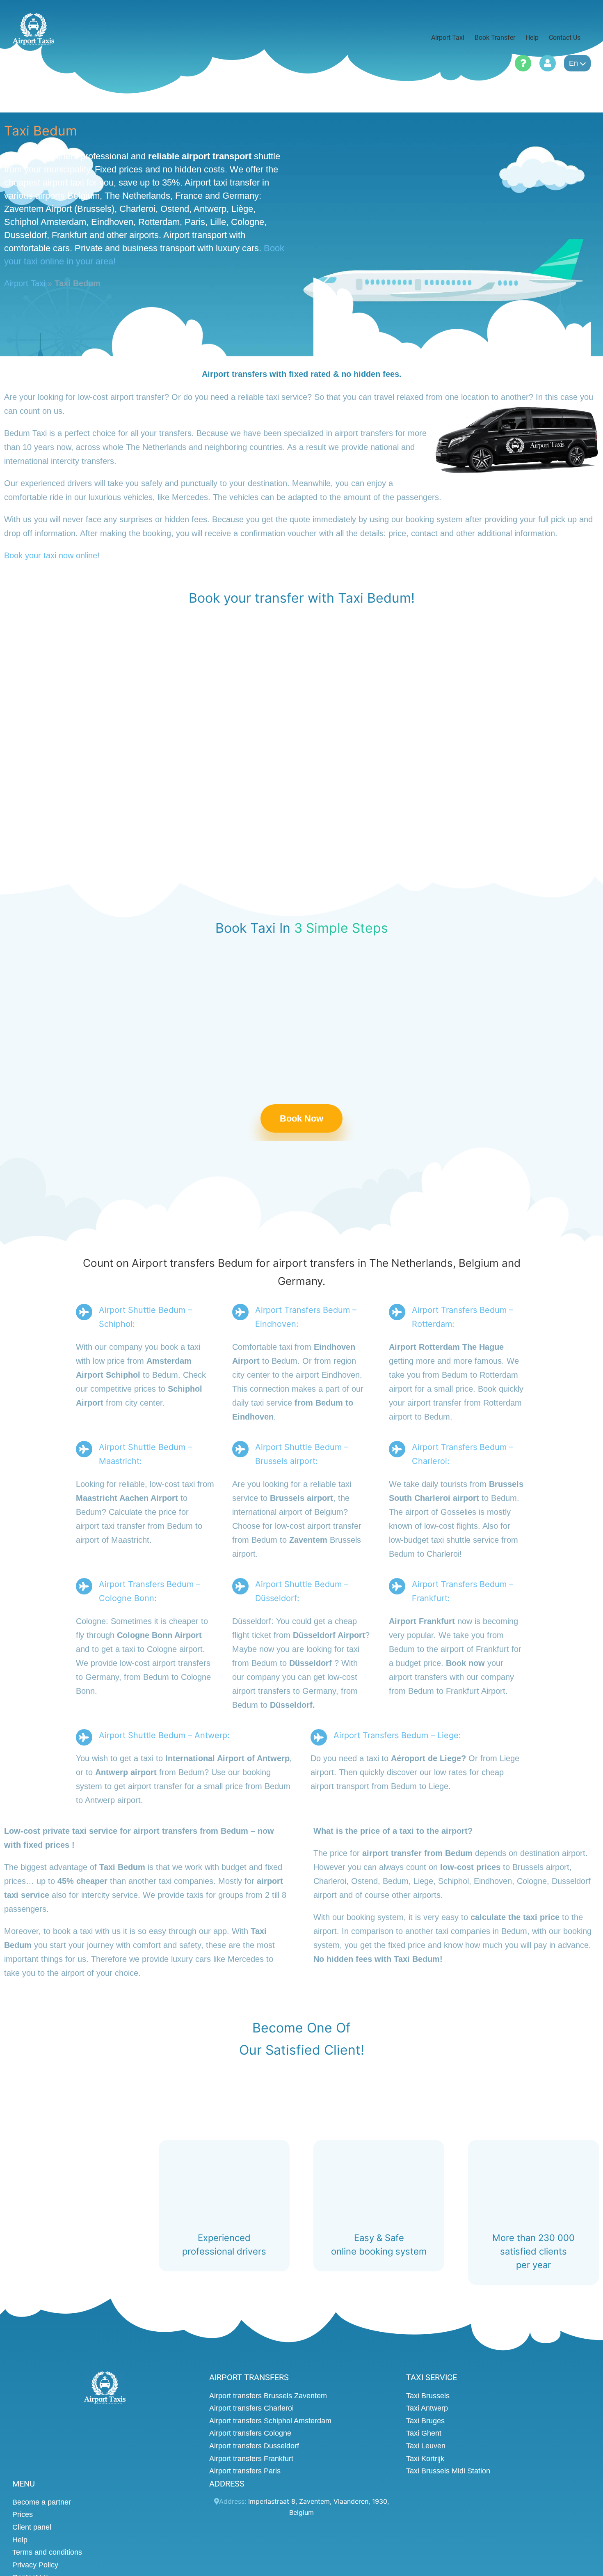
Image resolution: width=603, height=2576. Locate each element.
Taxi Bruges (425, 2421)
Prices (23, 2514)
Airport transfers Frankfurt (251, 2459)
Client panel (32, 2527)
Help (20, 2540)
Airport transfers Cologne (250, 2433)
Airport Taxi (25, 283)
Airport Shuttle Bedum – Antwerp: (164, 1736)
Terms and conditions (47, 2552)
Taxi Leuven (426, 2446)
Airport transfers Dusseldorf (254, 2446)
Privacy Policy (35, 2565)
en (573, 63)
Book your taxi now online (51, 555)
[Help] (523, 63)
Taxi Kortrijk (425, 2459)
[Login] (548, 63)
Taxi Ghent (424, 2433)
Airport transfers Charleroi (251, 2408)
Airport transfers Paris (245, 2471)
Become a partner (42, 2502)
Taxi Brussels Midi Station (448, 2471)
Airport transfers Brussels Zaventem (268, 2396)
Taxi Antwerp (427, 2408)
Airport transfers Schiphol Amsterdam (270, 2421)
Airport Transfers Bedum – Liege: (397, 1736)
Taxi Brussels (428, 2396)
